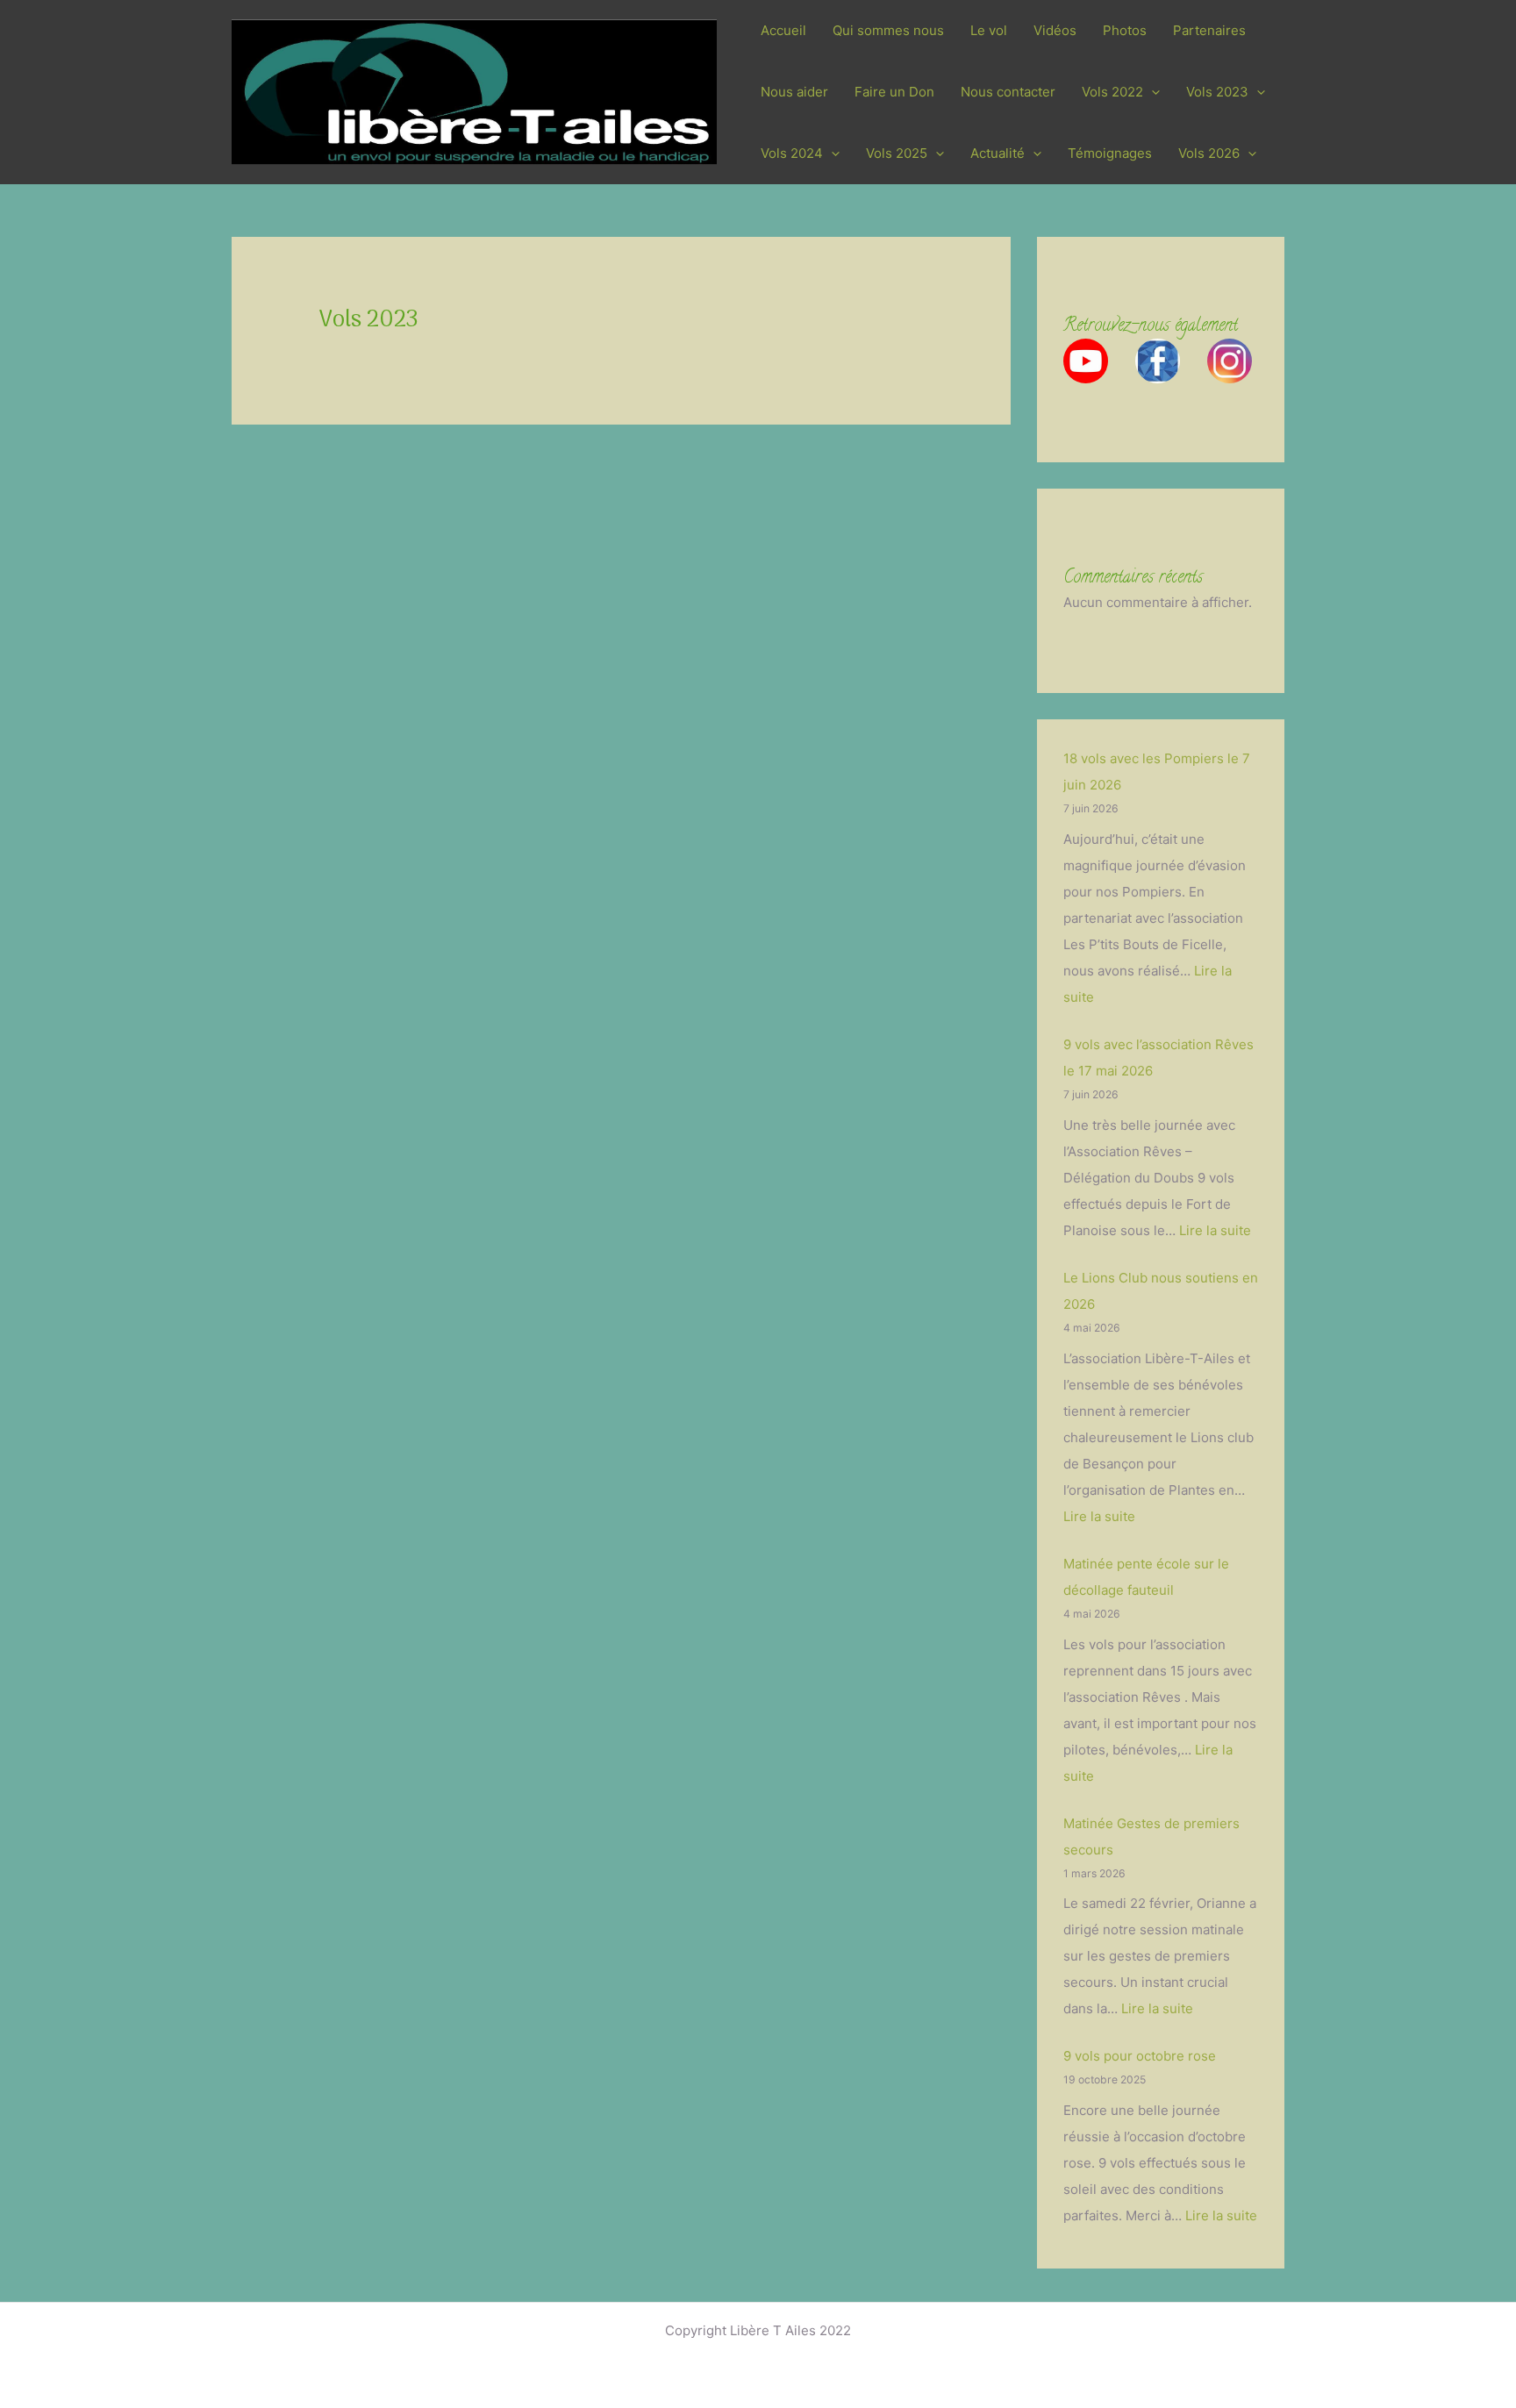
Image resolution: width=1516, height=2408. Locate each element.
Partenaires (1209, 30)
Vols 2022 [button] (1112, 92)
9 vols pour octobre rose (1140, 2056)
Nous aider (794, 92)
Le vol (989, 30)
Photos (1125, 30)
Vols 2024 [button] (792, 153)
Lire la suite (1215, 1230)
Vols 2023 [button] (1217, 92)
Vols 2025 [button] (897, 153)
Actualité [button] (998, 153)
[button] (1151, 92)
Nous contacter (1008, 92)
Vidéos (1055, 30)
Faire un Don (894, 92)
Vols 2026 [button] (1209, 153)
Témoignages (1110, 153)
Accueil (783, 30)
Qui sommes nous (888, 30)
